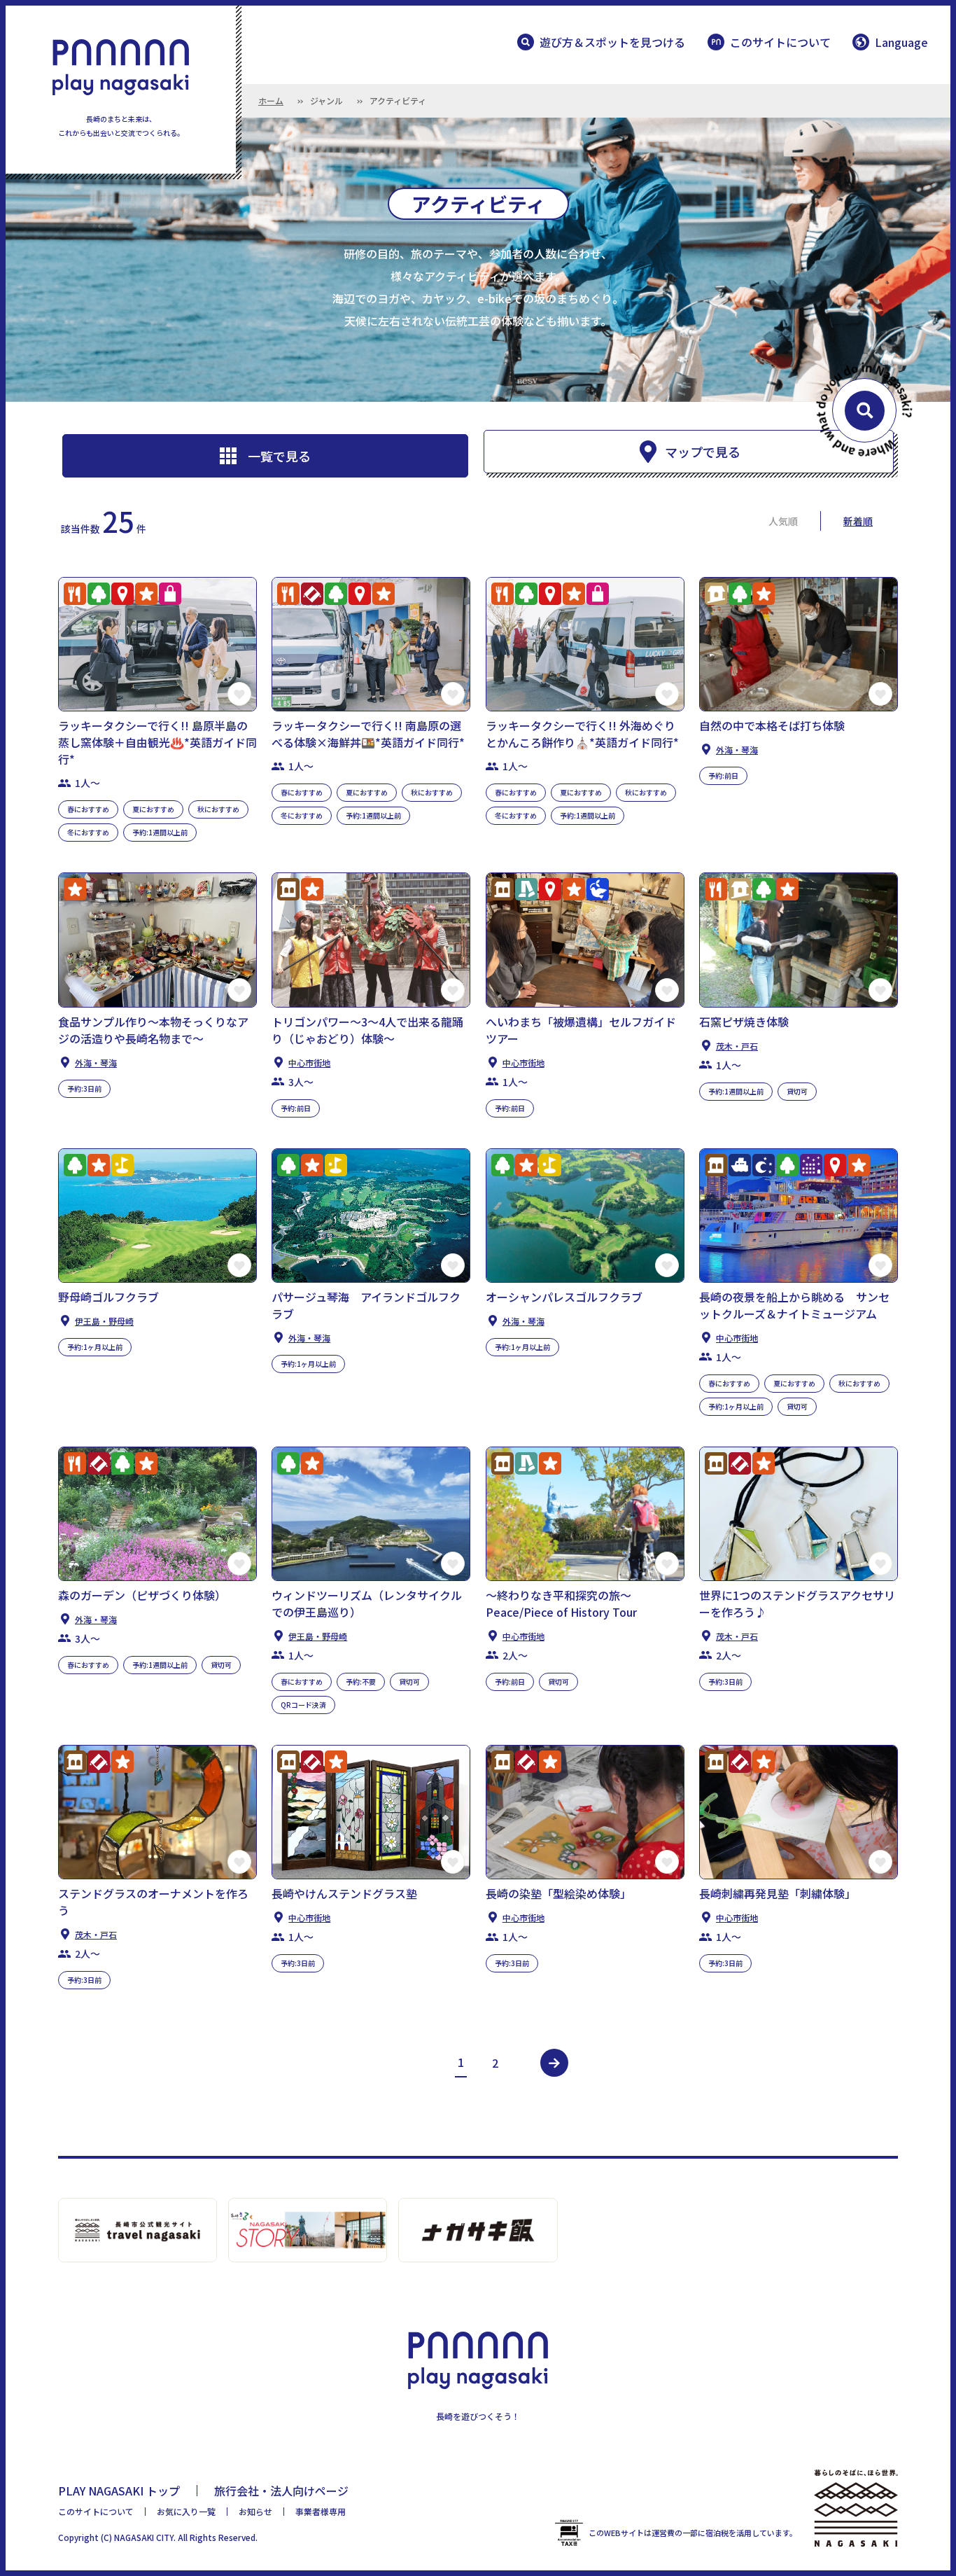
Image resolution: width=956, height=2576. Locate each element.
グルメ (75, 594)
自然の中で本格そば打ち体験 (772, 725)
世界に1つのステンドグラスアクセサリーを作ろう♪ (797, 1603)
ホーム (271, 100)
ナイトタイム (764, 1165)
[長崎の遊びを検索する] (864, 410)
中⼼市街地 (309, 1063)
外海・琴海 (737, 750)
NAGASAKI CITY (144, 2537)
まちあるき (526, 889)
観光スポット (122, 594)
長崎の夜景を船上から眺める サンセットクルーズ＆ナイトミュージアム (794, 1305)
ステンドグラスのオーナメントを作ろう (153, 1902)
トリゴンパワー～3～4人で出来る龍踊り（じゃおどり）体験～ (367, 1030)
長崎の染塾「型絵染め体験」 (558, 1893)
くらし (716, 594)
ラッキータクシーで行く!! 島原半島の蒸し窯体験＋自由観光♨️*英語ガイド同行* (157, 742)
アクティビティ (146, 594)
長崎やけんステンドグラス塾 (344, 1893)
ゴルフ (122, 1165)
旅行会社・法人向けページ (281, 2491)
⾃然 (99, 594)
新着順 (858, 521)
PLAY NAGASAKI (121, 67)
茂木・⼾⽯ (737, 1046)
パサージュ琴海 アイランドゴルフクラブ (366, 1305)
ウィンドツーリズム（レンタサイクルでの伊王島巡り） (367, 1603)
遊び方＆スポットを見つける (612, 42)
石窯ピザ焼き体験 (744, 1022)
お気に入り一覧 (186, 2511)
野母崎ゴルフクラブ (108, 1297)
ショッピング (170, 594)
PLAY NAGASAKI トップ (119, 2491)
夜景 (811, 1165)
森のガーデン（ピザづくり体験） (142, 1595)
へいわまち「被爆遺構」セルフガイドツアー (581, 1030)
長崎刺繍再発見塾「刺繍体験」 (778, 1893)
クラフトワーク (312, 594)
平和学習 (598, 889)
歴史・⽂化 (288, 889)
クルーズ (740, 1165)
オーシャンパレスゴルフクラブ (564, 1297)
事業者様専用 (321, 2511)
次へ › (554, 2063)
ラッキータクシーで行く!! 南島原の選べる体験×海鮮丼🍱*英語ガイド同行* (368, 734)
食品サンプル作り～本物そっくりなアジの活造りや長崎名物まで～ (153, 1030)
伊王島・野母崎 (104, 1321)
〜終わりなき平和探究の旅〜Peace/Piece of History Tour (561, 1603)
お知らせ (255, 2511)
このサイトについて (780, 42)
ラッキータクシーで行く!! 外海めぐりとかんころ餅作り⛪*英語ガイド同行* (582, 734)
